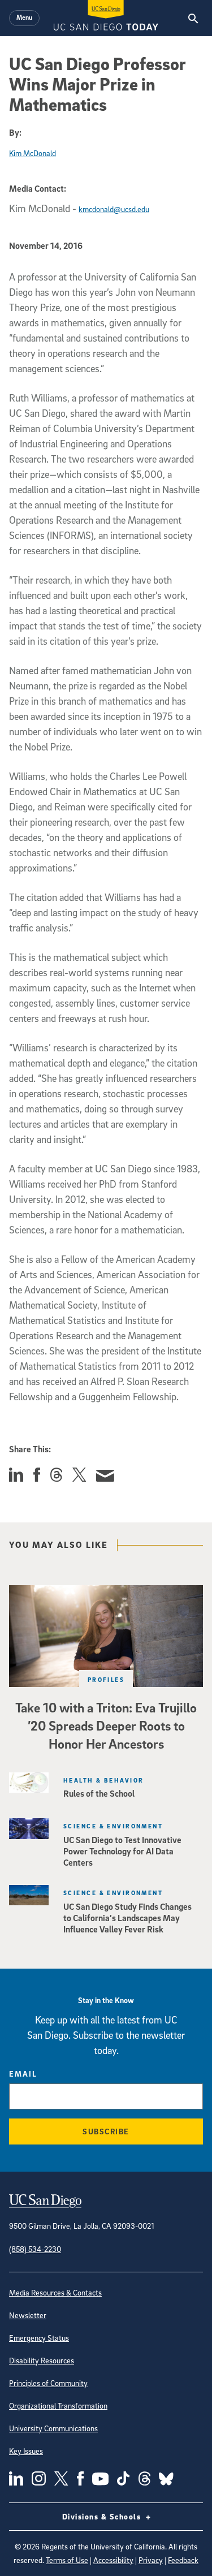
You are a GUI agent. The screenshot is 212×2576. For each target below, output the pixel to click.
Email (23, 2074)
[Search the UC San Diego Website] (193, 18)
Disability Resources (42, 2360)
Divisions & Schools (103, 2516)
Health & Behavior (103, 1780)
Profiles (106, 1679)
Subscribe (106, 2131)
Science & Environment (113, 1826)
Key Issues (26, 2451)
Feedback (183, 2560)
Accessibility (113, 2560)
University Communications (53, 2428)
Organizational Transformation (58, 2405)
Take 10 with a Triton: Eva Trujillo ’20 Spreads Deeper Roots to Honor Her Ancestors (106, 1725)
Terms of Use (67, 2560)
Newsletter (28, 2315)
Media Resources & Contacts (55, 2292)
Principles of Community (48, 2383)
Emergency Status (39, 2338)
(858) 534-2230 (35, 2249)
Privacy (151, 2560)
